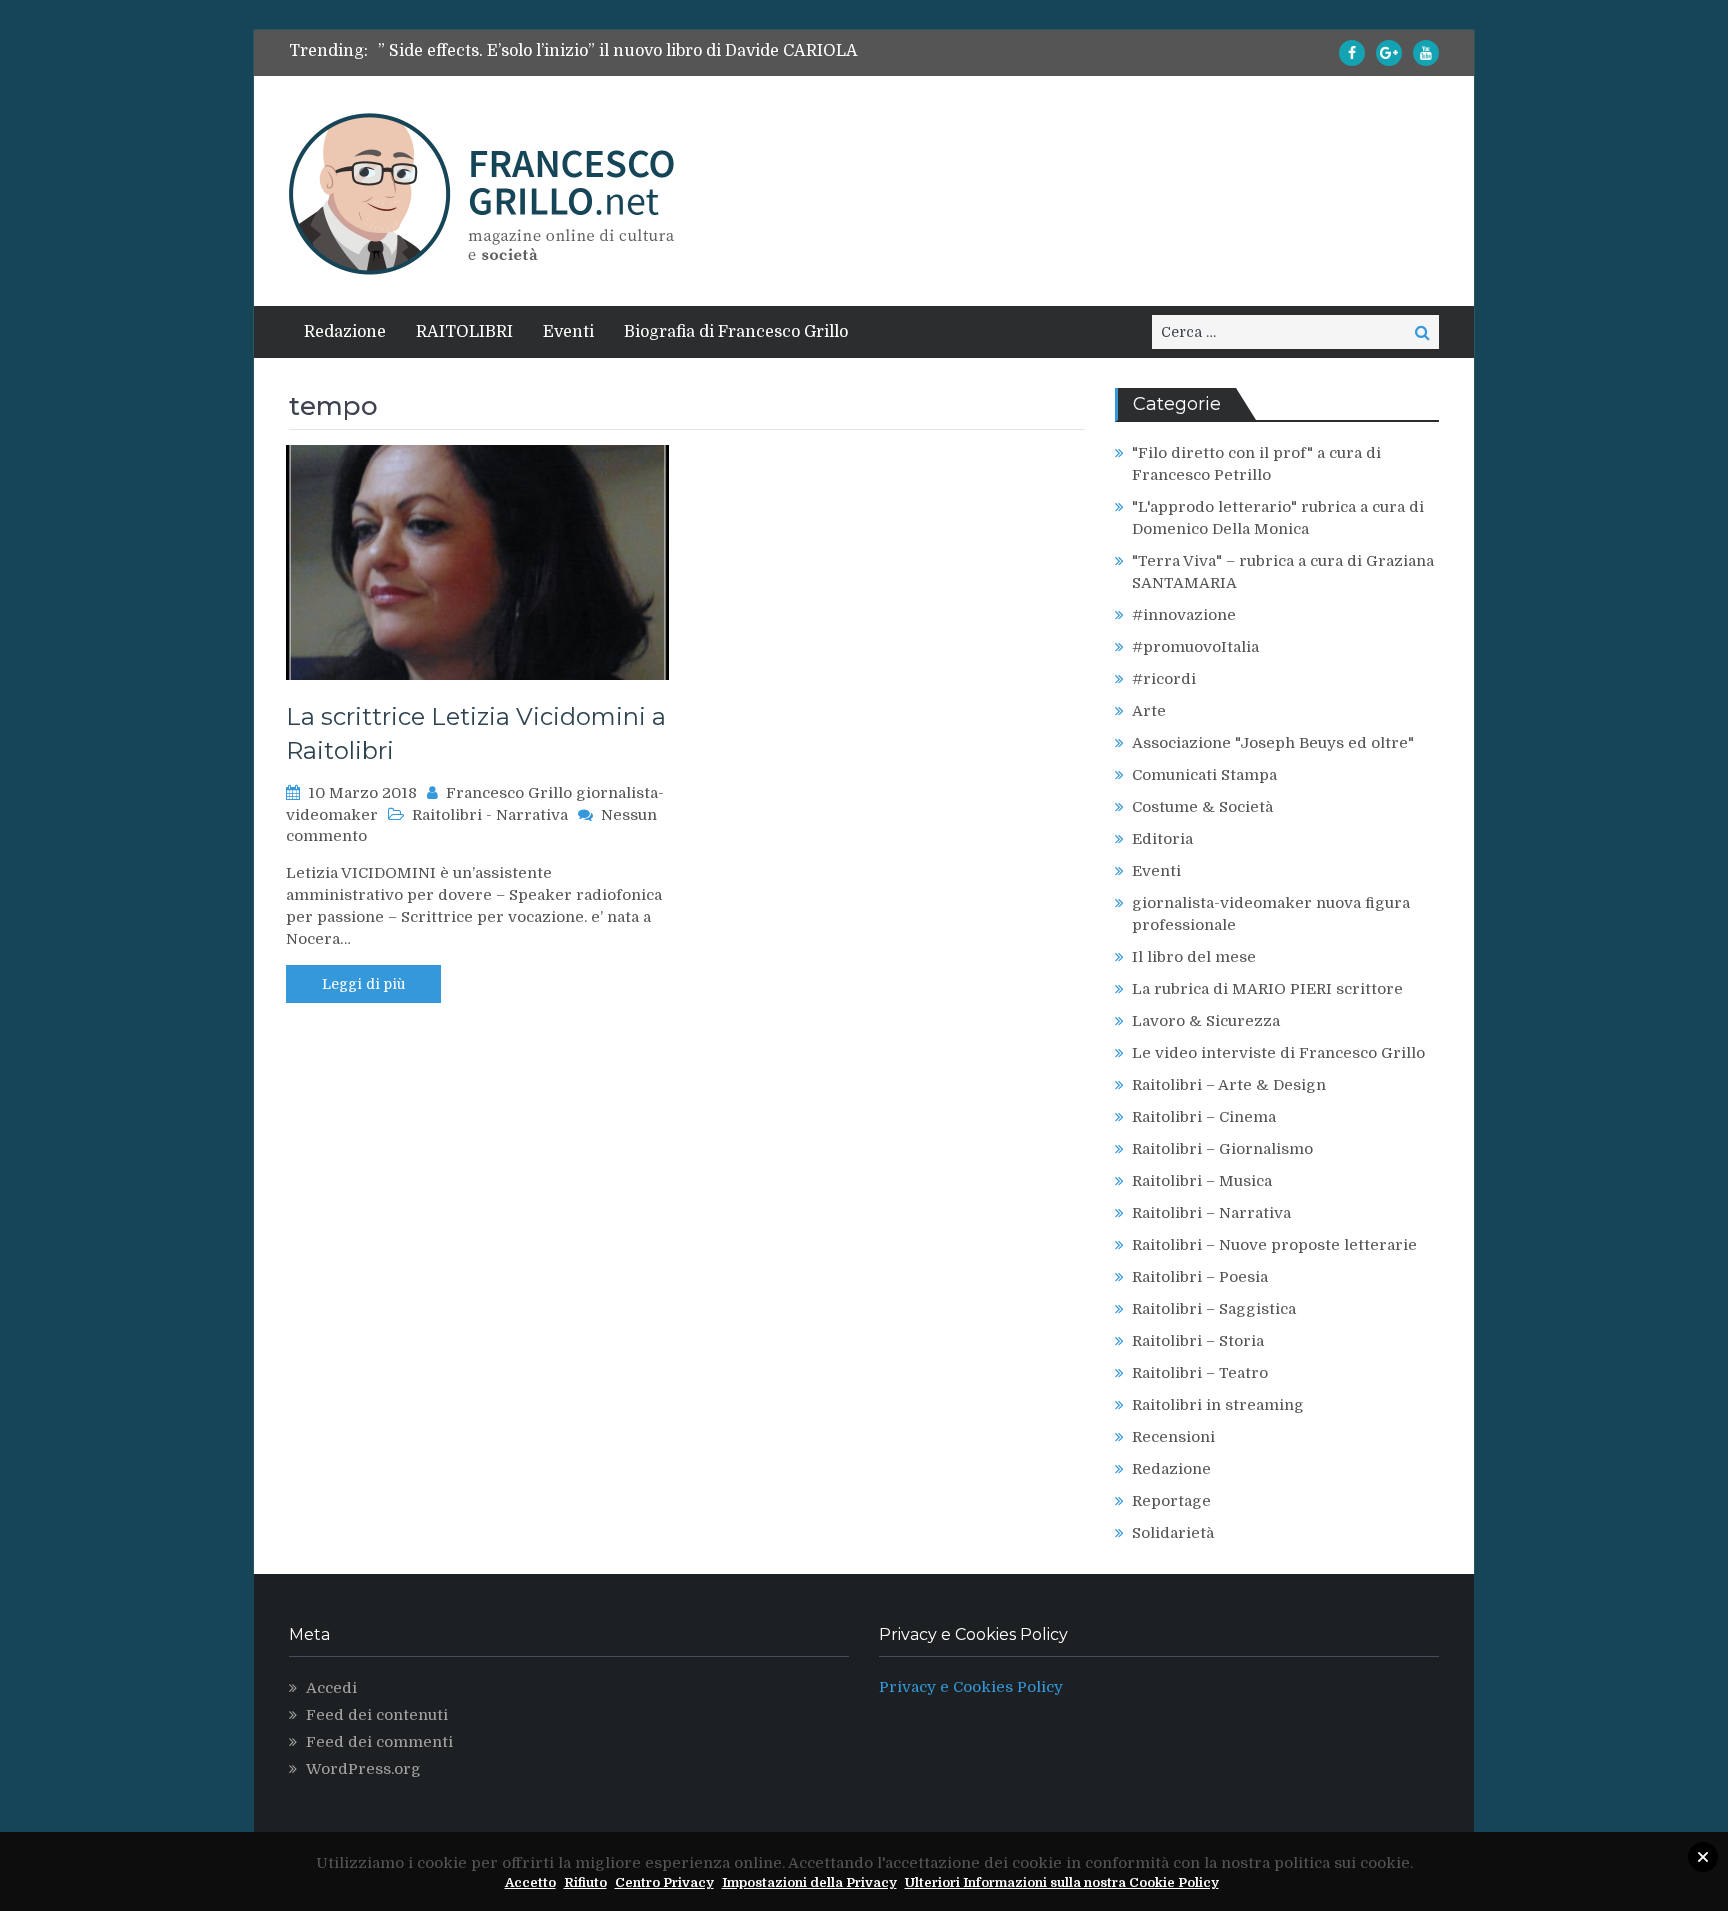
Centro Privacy (664, 1882)
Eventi (568, 332)
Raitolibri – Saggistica (1214, 1309)
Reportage (1171, 1501)
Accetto (530, 1882)
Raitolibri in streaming (1218, 1405)
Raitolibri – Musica (1202, 1181)
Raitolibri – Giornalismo (1222, 1149)
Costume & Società (1202, 807)
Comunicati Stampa (1204, 775)
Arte (1149, 711)
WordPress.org (363, 1769)
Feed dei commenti (379, 1742)
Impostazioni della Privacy (809, 1882)
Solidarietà (1173, 1533)
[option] (678, 51)
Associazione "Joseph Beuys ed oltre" (1273, 743)
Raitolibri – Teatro (1200, 1373)
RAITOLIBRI (464, 332)
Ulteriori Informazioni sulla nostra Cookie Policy (1062, 1882)
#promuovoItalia (1195, 647)
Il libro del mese (1194, 957)
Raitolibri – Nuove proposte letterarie (1274, 1245)
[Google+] (1389, 53)
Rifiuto (585, 1882)
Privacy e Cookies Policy (971, 1687)
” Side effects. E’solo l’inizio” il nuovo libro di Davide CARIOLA (618, 51)
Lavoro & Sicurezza (1206, 1021)
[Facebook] (1352, 53)
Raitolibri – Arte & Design (1229, 1085)
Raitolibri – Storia (1198, 1341)
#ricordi (1164, 679)
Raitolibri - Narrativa (490, 815)
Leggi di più (363, 984)
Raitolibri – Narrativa (1211, 1213)
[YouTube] (1426, 53)
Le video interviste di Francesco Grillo (1278, 1053)
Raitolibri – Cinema (1204, 1117)
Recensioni (1173, 1437)
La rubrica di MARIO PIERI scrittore (1267, 989)
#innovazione (1184, 615)
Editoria (1162, 839)
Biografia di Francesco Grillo (736, 332)
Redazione (345, 332)
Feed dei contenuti (377, 1715)
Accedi (331, 1688)
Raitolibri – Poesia (1200, 1277)
